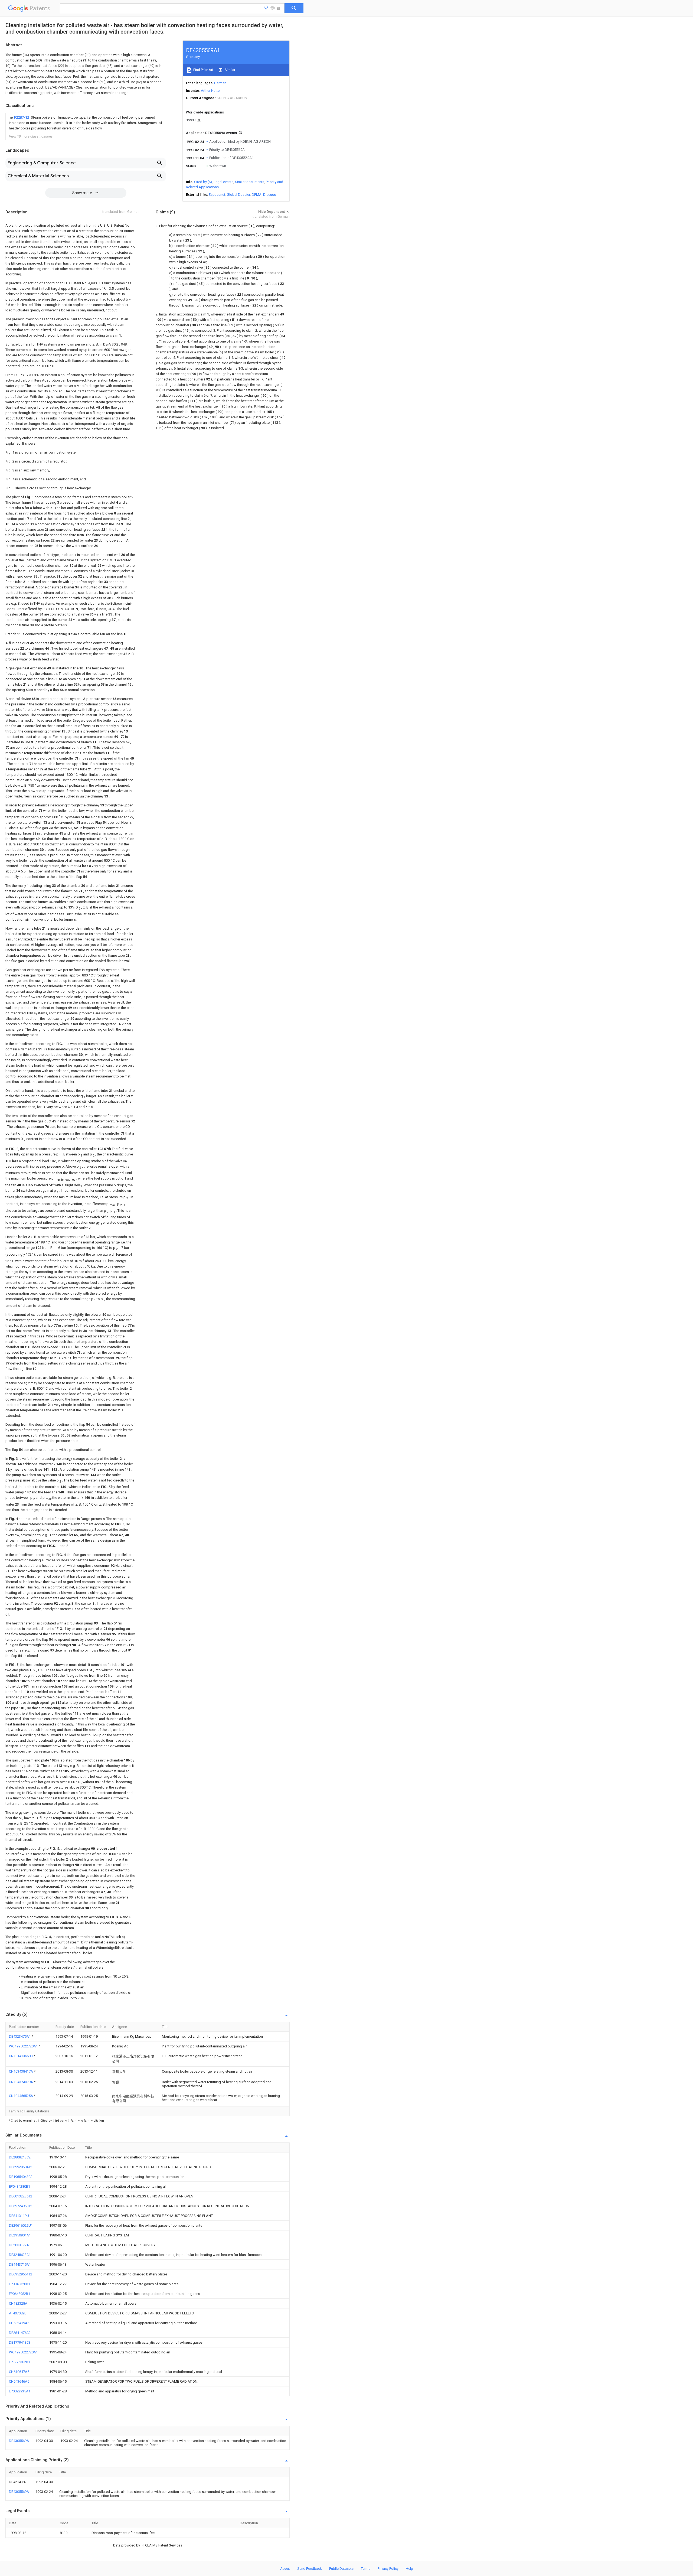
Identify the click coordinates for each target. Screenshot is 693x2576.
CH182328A (18, 2303)
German (220, 83)
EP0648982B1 (19, 2294)
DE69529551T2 (21, 2274)
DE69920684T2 (21, 2167)
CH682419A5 (19, 2323)
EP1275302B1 (19, 2362)
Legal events (223, 182)
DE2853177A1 (20, 2245)
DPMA (257, 195)
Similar (230, 70)
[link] (86, 123)
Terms (366, 2569)
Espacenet (217, 195)
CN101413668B (21, 2056)
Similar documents (250, 182)
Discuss (269, 195)
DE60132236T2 (21, 2196)
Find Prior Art (203, 70)
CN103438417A (21, 2071)
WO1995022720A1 (24, 2046)
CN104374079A (21, 2082)
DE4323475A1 (20, 2036)
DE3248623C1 (20, 2255)
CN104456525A (21, 2096)
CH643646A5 (19, 2381)
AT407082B (18, 2313)
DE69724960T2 (21, 2206)
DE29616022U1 (21, 2225)
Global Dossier (238, 195)
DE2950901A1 (20, 2235)
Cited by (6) (203, 182)
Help (409, 2569)
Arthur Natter (211, 91)
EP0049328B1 (19, 2284)
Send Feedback (310, 2569)
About (285, 2569)
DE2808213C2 (20, 2157)
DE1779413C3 (20, 2342)
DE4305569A (19, 2441)
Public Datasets (341, 2569)
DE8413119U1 (20, 2216)
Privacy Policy (388, 2569)
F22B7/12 (22, 117)
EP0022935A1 (20, 2391)
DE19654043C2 (21, 2177)
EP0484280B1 (19, 2186)
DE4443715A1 (20, 2264)
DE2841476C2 (20, 2333)
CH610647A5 (19, 2372)
